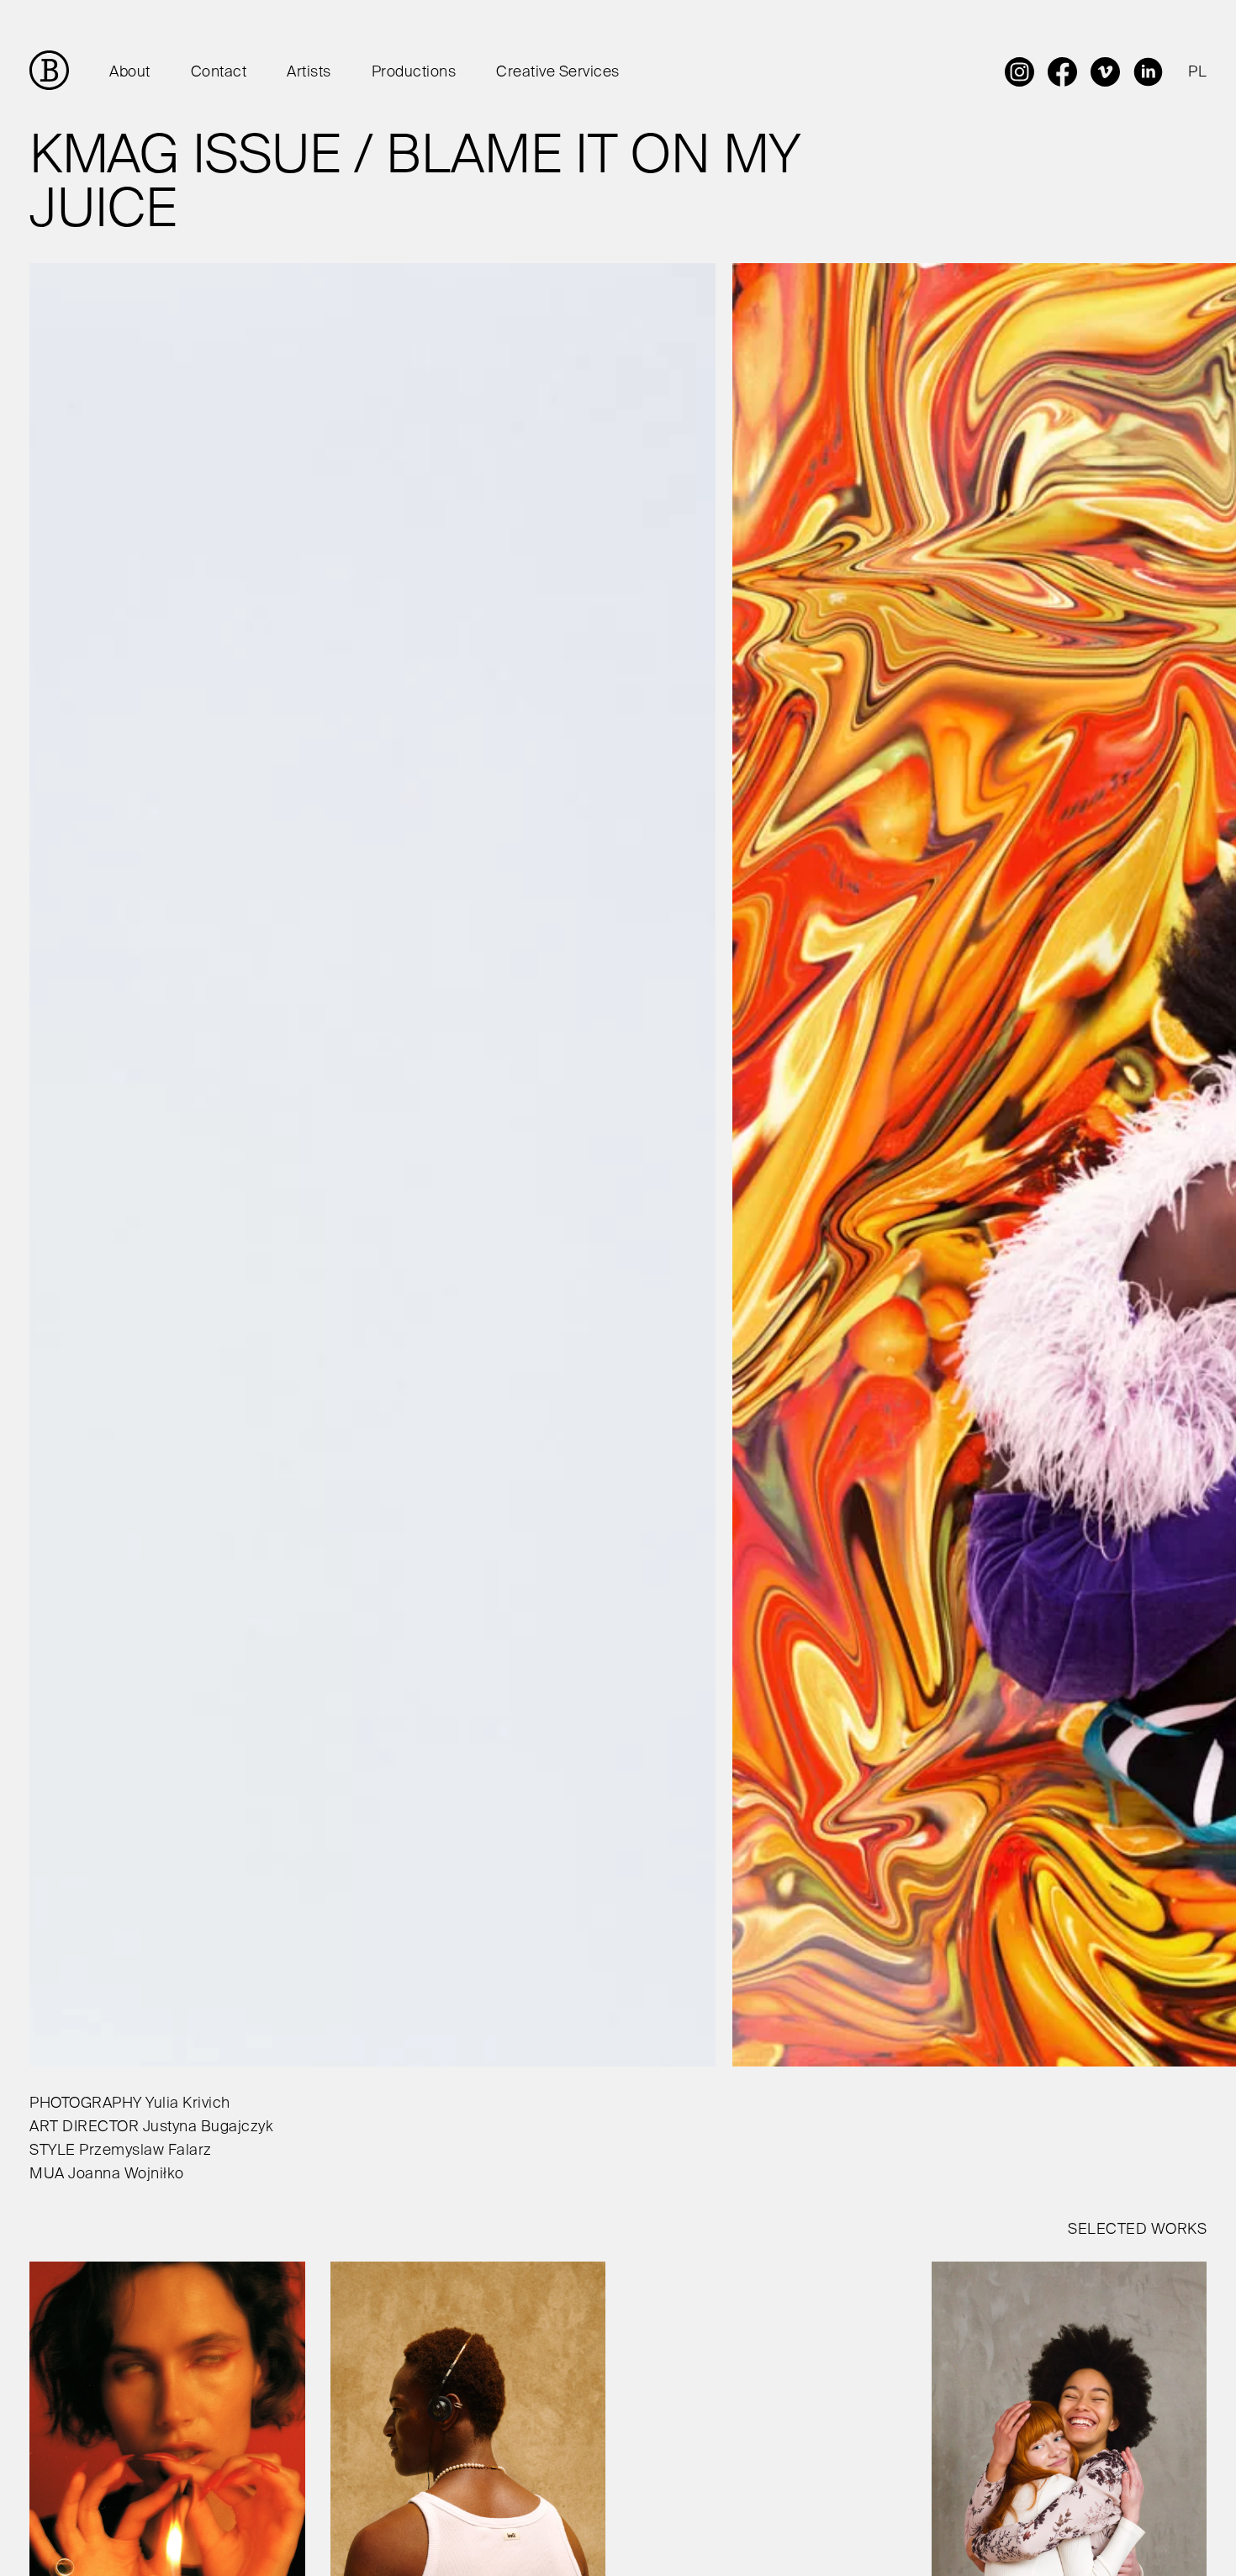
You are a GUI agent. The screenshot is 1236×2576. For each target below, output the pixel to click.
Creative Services (558, 72)
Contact (219, 72)
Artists (309, 72)
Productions (414, 72)
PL (1197, 72)
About (130, 72)
